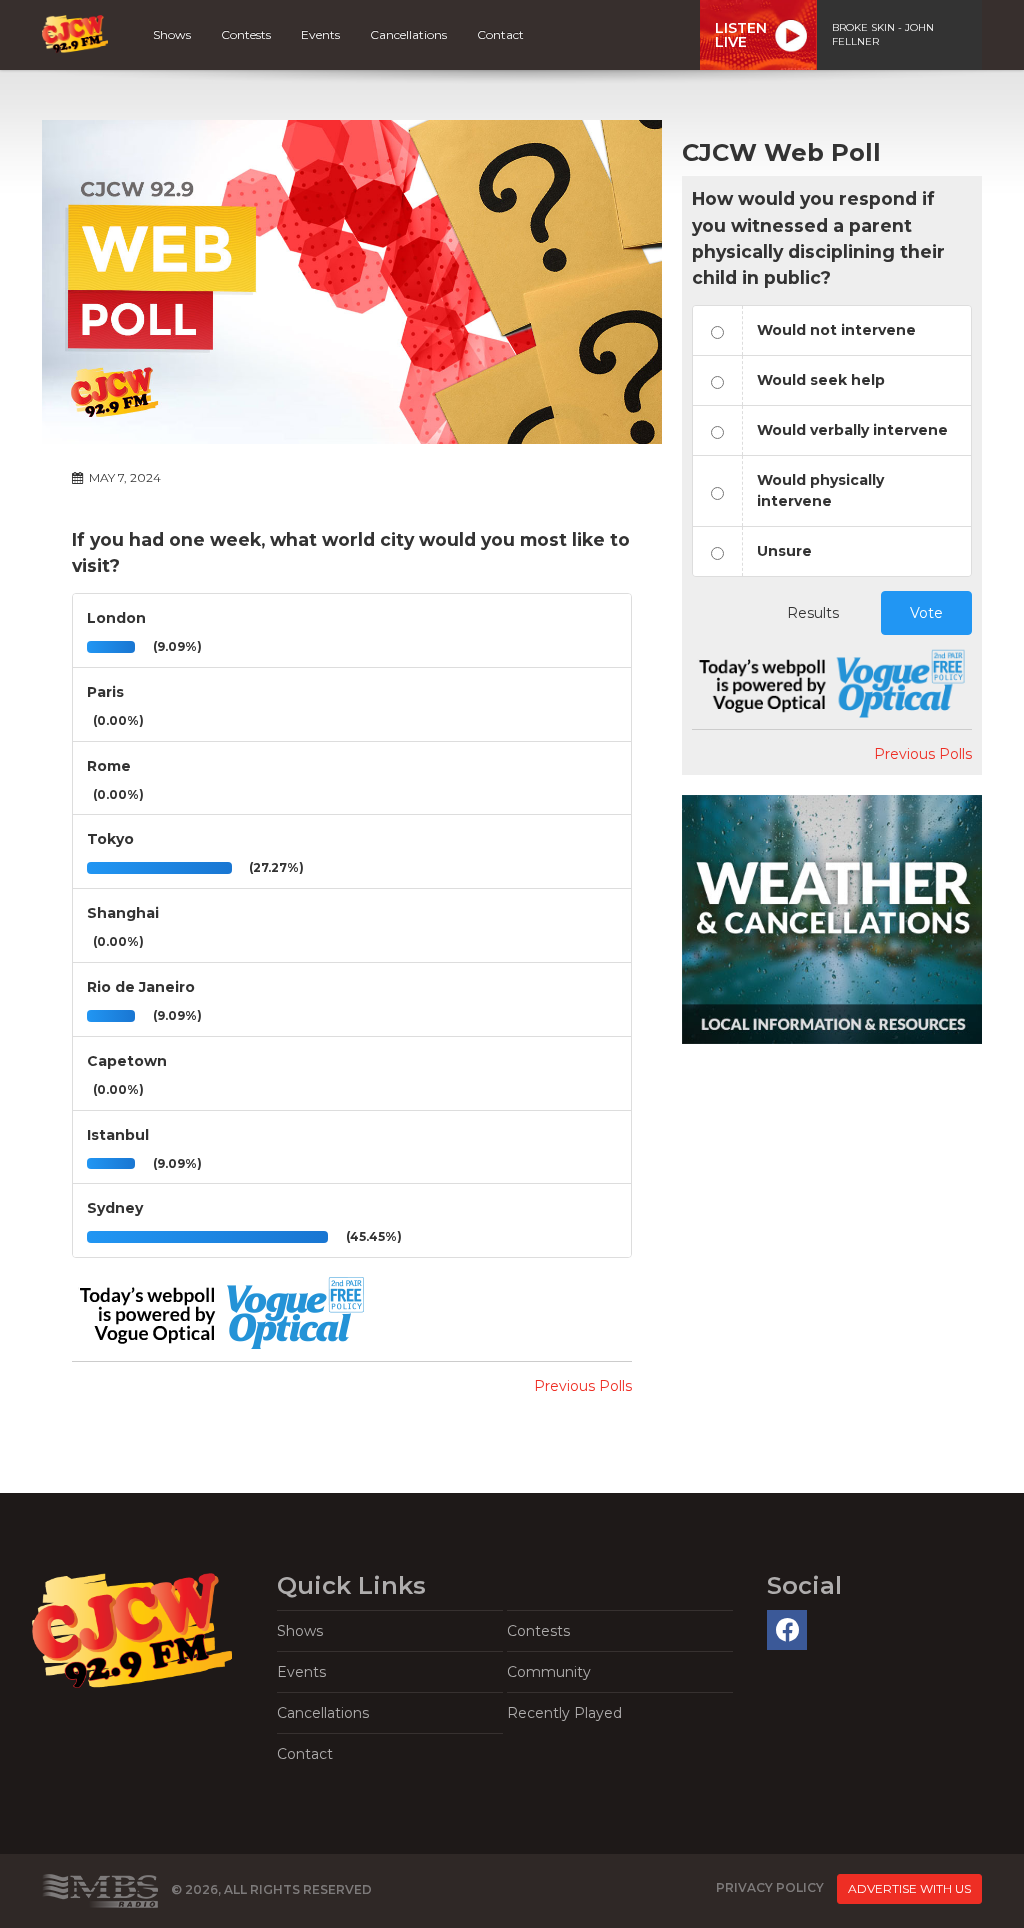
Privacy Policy (770, 1887)
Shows (172, 34)
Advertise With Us (909, 1888)
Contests (246, 34)
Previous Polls (583, 1386)
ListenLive (741, 35)
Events (320, 34)
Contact (500, 34)
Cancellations (408, 34)
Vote (926, 613)
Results (813, 613)
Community (549, 1672)
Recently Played (564, 1713)
